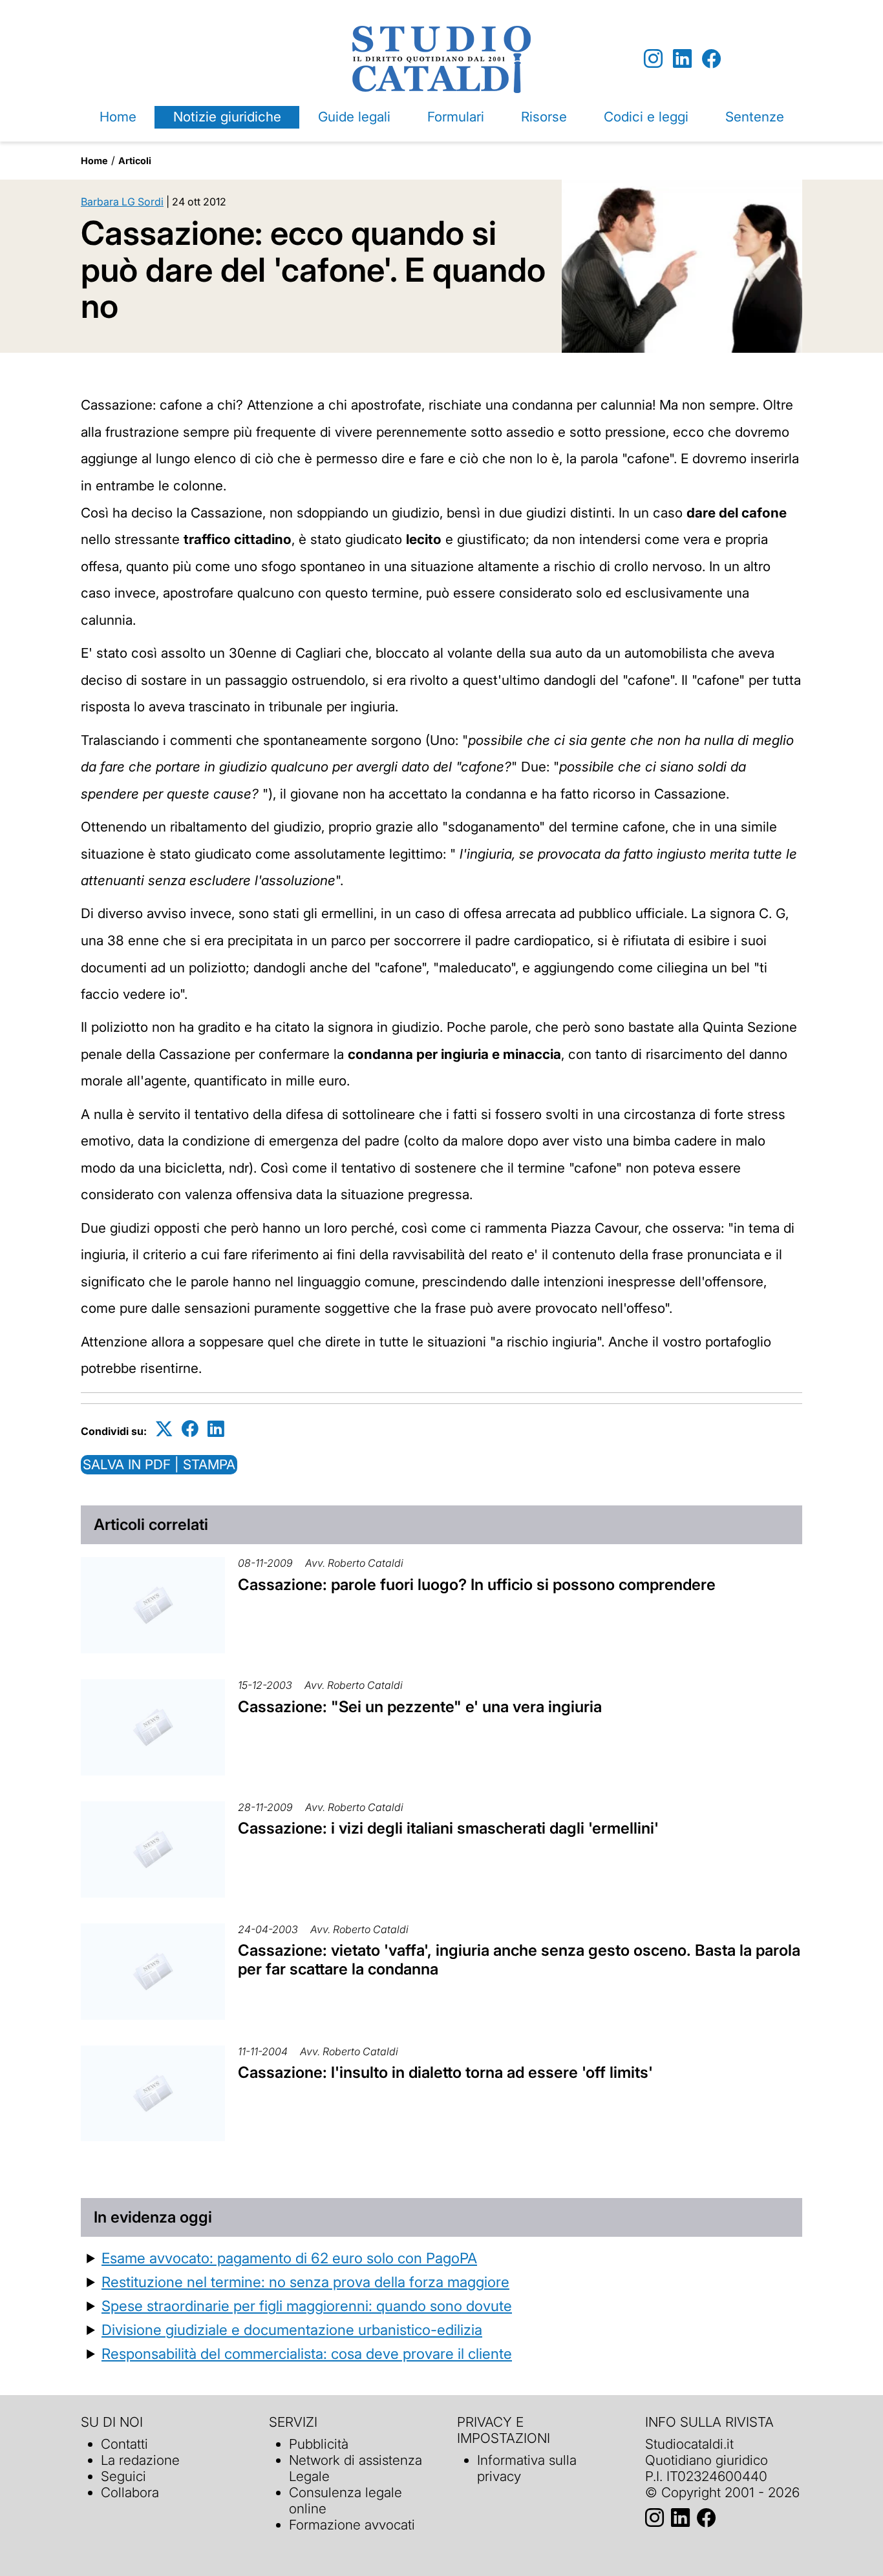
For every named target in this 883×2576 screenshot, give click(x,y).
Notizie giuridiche (227, 117)
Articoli (135, 161)
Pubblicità (319, 2444)
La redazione (140, 2460)
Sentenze (755, 117)
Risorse (544, 117)
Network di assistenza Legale (356, 2468)
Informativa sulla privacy (527, 2468)
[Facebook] (711, 59)
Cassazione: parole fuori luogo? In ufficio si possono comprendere (477, 1585)
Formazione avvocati (352, 2525)
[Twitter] (164, 1429)
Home (118, 117)
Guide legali (354, 117)
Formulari (456, 117)
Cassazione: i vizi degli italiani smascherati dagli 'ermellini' (448, 1828)
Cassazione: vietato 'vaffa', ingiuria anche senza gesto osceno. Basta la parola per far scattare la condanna (519, 1960)
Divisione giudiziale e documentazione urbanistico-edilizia (292, 2330)
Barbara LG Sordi (122, 202)
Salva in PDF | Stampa (159, 1464)
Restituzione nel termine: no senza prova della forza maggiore (305, 2282)
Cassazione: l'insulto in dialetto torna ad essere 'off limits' (445, 2072)
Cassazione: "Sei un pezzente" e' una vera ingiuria (420, 1707)
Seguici (123, 2476)
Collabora (130, 2492)
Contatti (124, 2444)
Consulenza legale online (346, 2500)
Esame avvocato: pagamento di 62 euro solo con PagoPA (289, 2258)
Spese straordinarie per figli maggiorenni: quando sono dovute (307, 2306)
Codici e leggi (646, 117)
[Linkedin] (682, 59)
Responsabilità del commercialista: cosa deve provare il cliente (307, 2353)
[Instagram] (653, 59)
